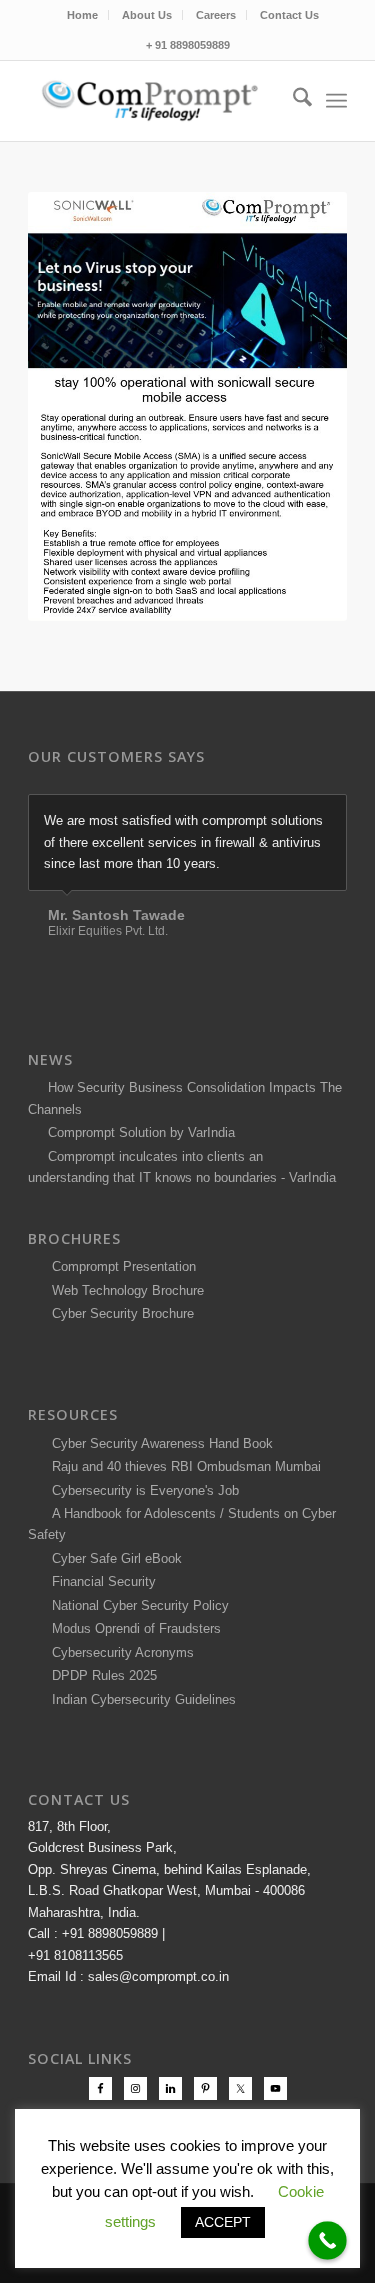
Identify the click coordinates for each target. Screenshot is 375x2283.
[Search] (292, 101)
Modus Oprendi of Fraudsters (132, 1628)
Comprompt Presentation (122, 1266)
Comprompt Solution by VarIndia (141, 1132)
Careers (216, 15)
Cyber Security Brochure (119, 1313)
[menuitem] (83, 15)
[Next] (327, 815)
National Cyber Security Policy (136, 1605)
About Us (147, 15)
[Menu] (336, 101)
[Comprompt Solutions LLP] (155, 101)
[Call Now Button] (327, 2240)
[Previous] (282, 815)
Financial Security (100, 1581)
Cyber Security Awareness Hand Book (158, 1443)
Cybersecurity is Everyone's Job (141, 1490)
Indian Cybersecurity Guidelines (140, 1699)
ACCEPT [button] (223, 2222)
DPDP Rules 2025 (100, 1675)
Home (82, 15)
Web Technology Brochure (124, 1290)
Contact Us (289, 15)
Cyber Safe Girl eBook (113, 1558)
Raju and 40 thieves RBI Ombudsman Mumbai (182, 1466)
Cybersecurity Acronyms (119, 1652)
